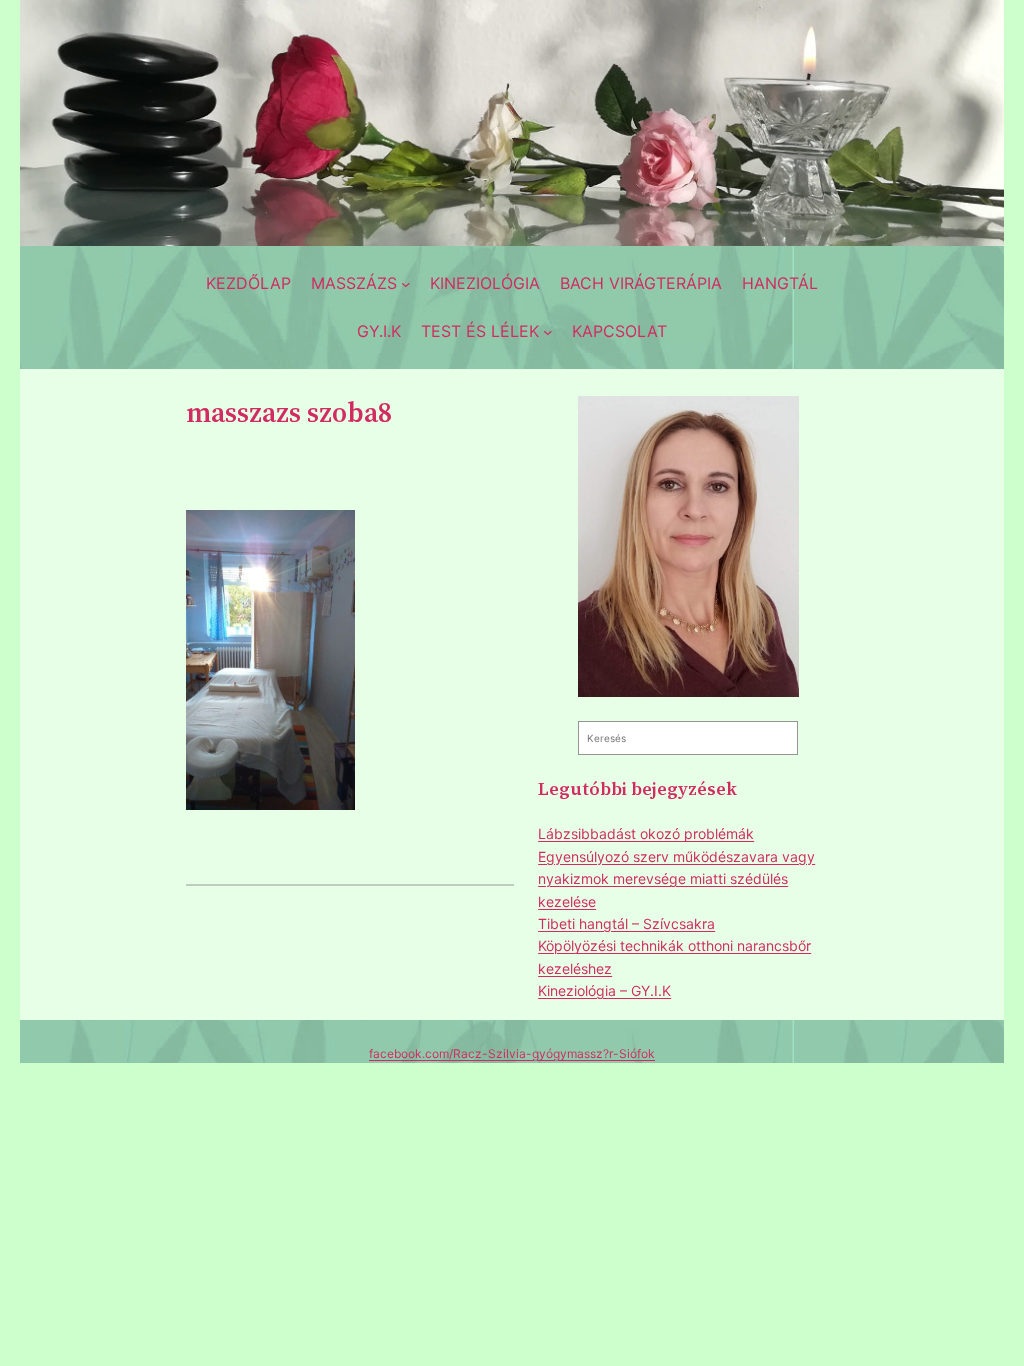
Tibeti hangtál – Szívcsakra (626, 923)
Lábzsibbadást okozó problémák (646, 833)
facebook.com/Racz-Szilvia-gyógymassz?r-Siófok (512, 1053)
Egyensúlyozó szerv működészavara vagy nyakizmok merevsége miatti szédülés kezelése (676, 879)
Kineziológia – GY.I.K (604, 990)
